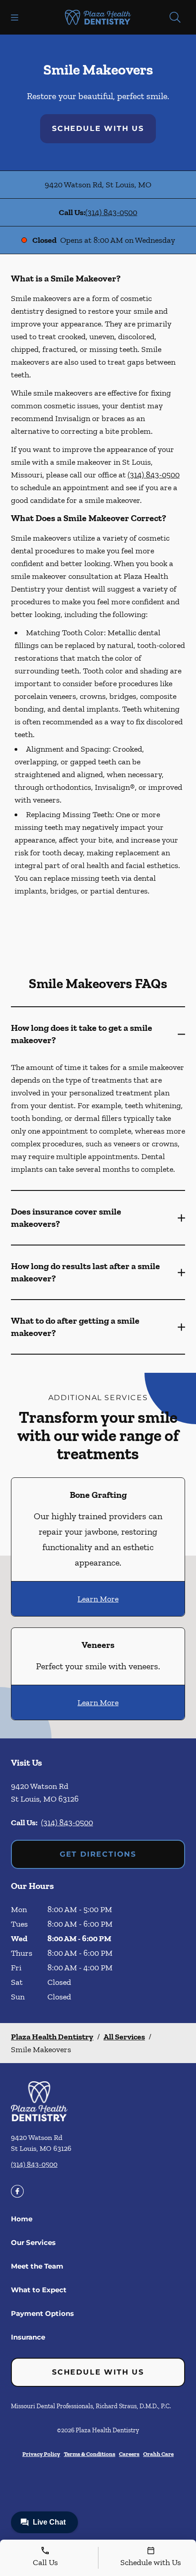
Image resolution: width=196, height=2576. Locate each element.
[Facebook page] (17, 2191)
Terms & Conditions (90, 2454)
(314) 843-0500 (111, 212)
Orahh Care (158, 2454)
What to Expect (39, 2290)
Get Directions (98, 1854)
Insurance (28, 2337)
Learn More (98, 1599)
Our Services (33, 2242)
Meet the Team (37, 2266)
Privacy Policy (41, 2454)
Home (22, 2219)
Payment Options (42, 2313)
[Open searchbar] (175, 17)
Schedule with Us (98, 128)
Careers (129, 2454)
